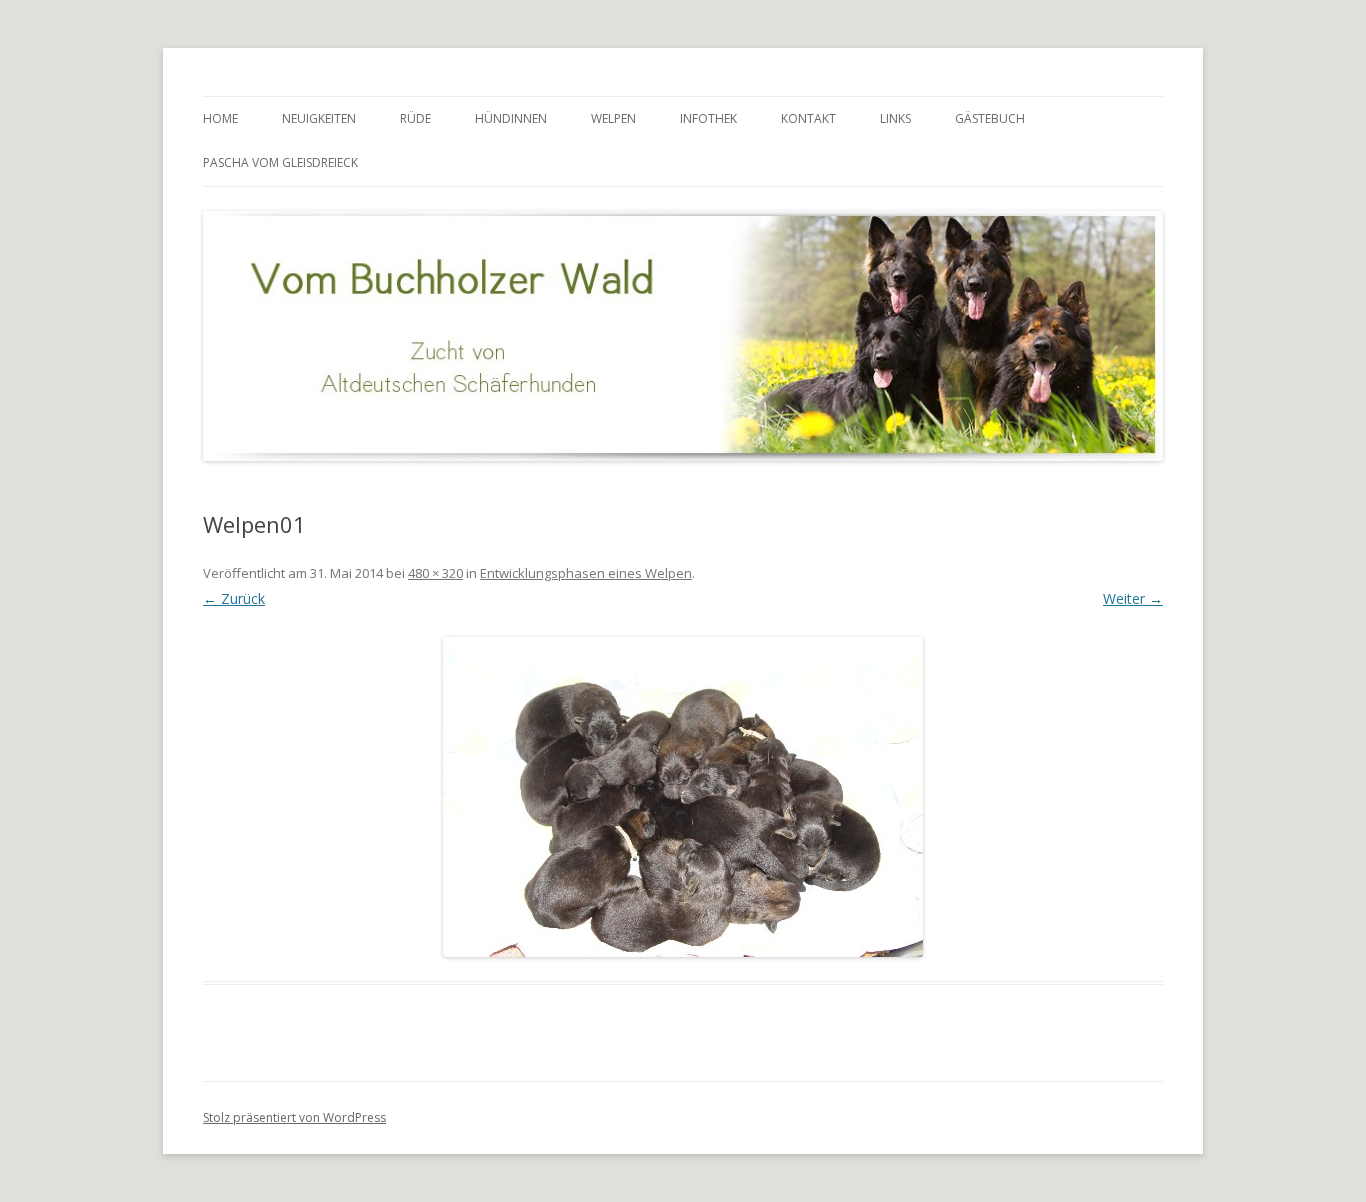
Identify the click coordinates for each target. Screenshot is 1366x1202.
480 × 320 (435, 573)
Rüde (415, 118)
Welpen (613, 118)
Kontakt (808, 118)
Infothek (708, 118)
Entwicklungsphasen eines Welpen (586, 573)
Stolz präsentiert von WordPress (294, 1117)
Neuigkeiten (319, 118)
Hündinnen (511, 118)
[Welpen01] (683, 797)
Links (895, 118)
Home (220, 118)
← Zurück (234, 598)
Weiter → (1133, 598)
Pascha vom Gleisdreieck (280, 162)
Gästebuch (990, 118)
